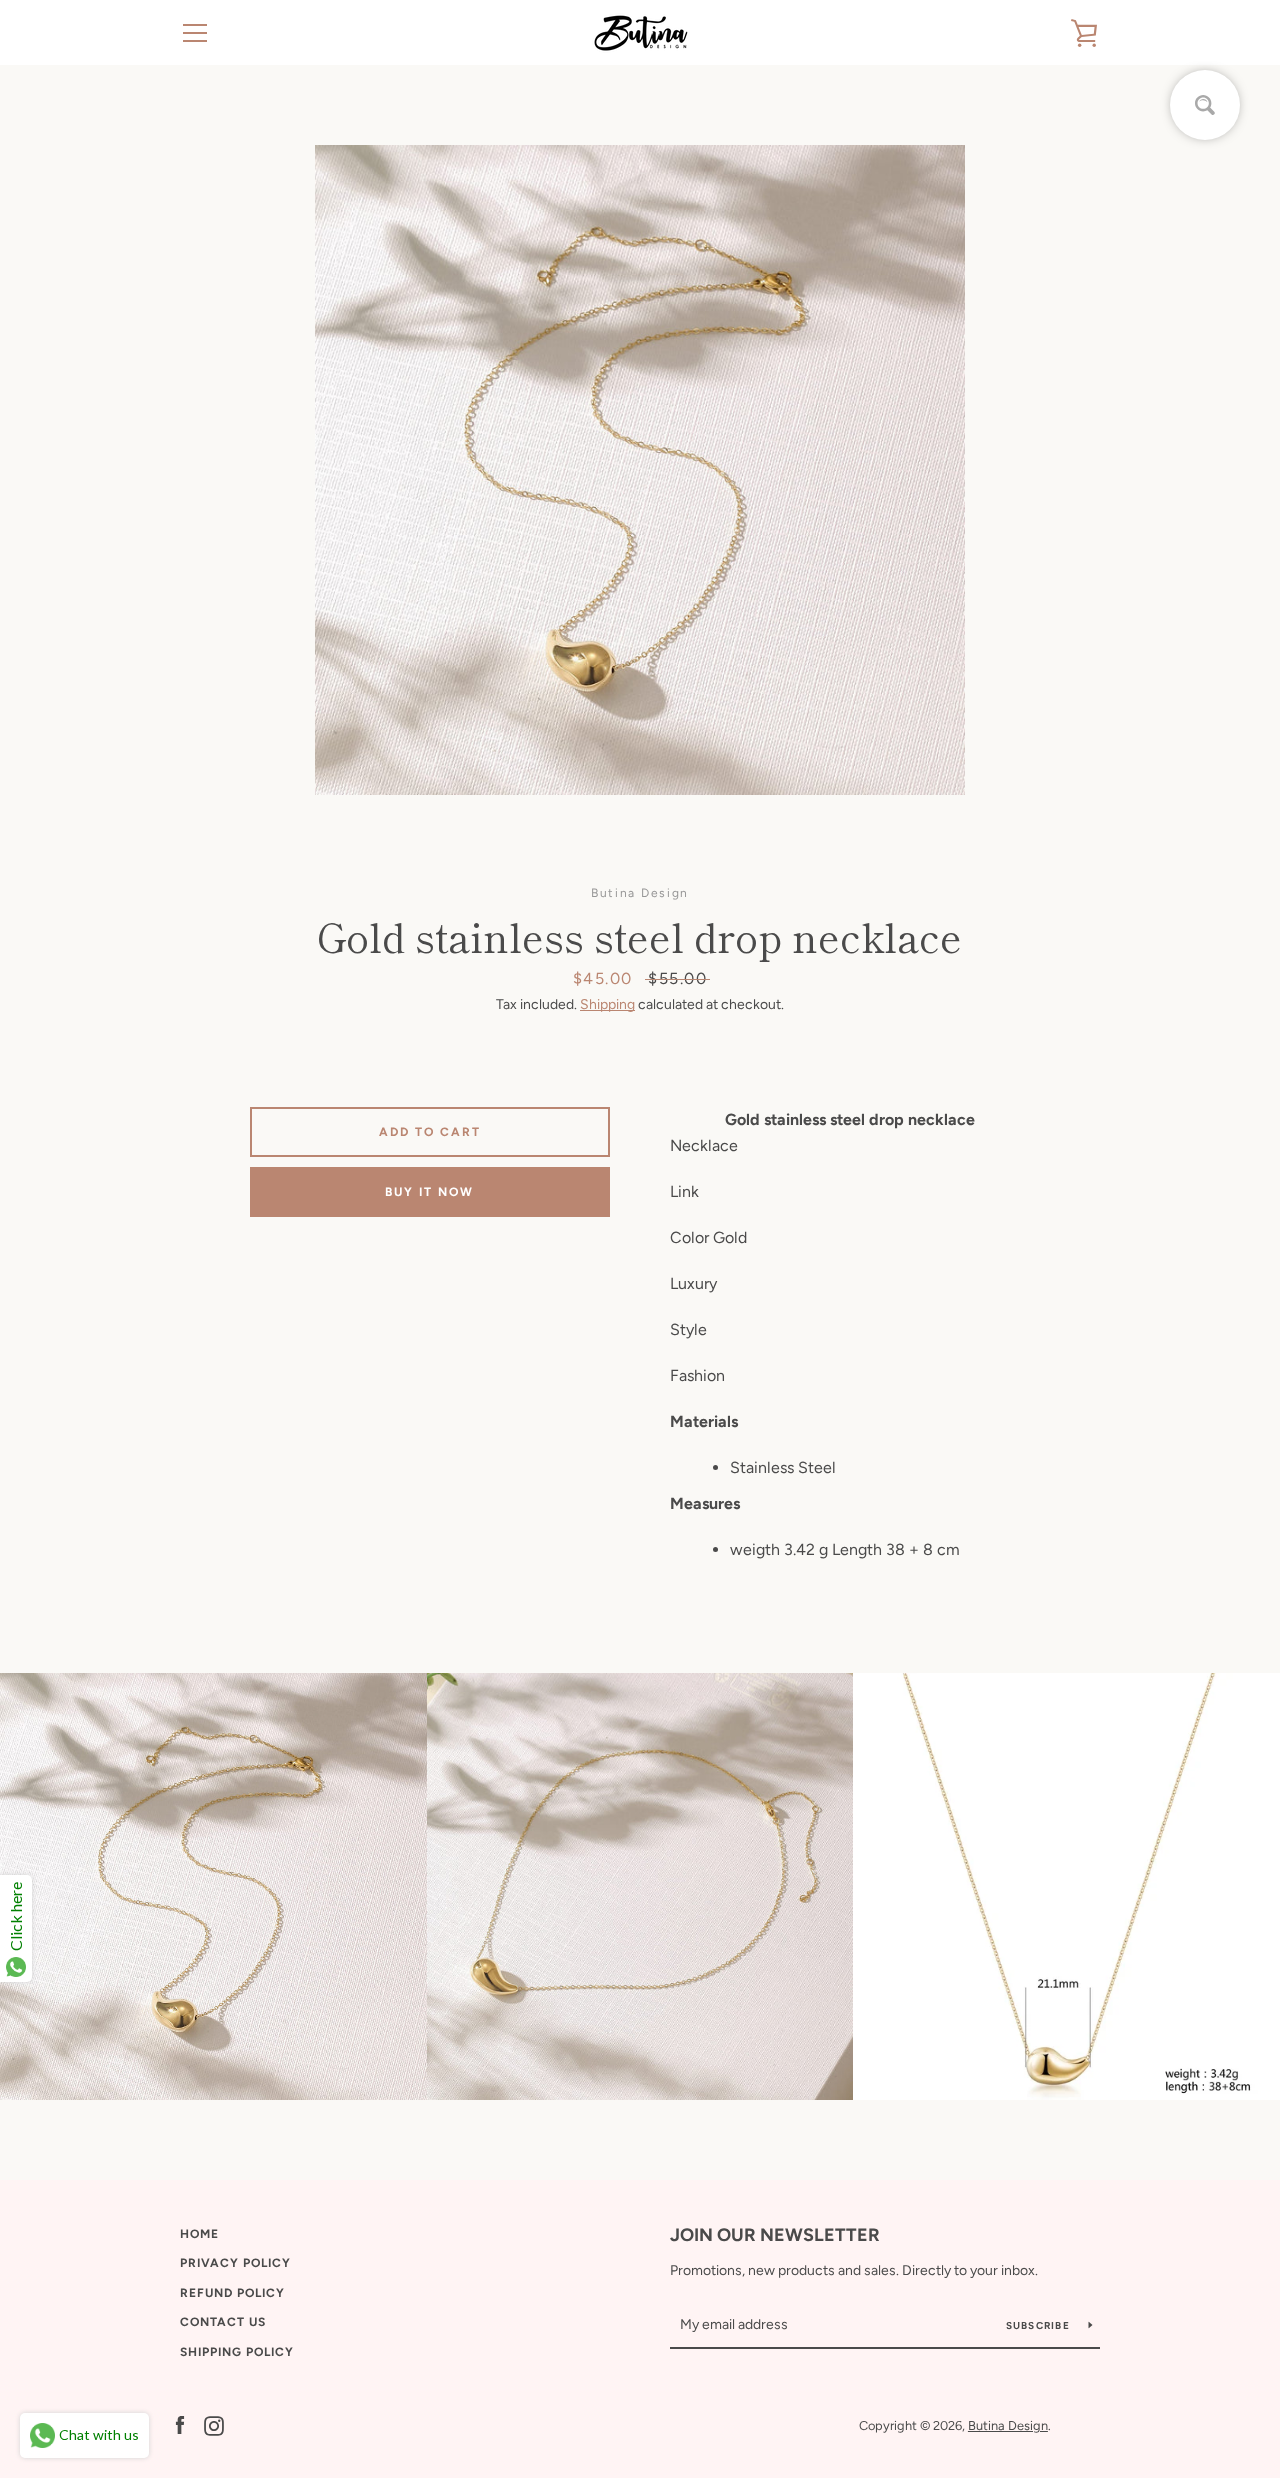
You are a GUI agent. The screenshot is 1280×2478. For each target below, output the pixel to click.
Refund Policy (232, 2293)
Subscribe (1040, 2325)
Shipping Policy (237, 2352)
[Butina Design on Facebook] (180, 2424)
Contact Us (223, 2322)
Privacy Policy (235, 2263)
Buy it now (429, 1192)
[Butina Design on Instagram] (214, 2424)
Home (199, 2234)
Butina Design (1008, 2425)
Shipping (607, 1004)
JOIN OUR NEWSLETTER (775, 2235)
